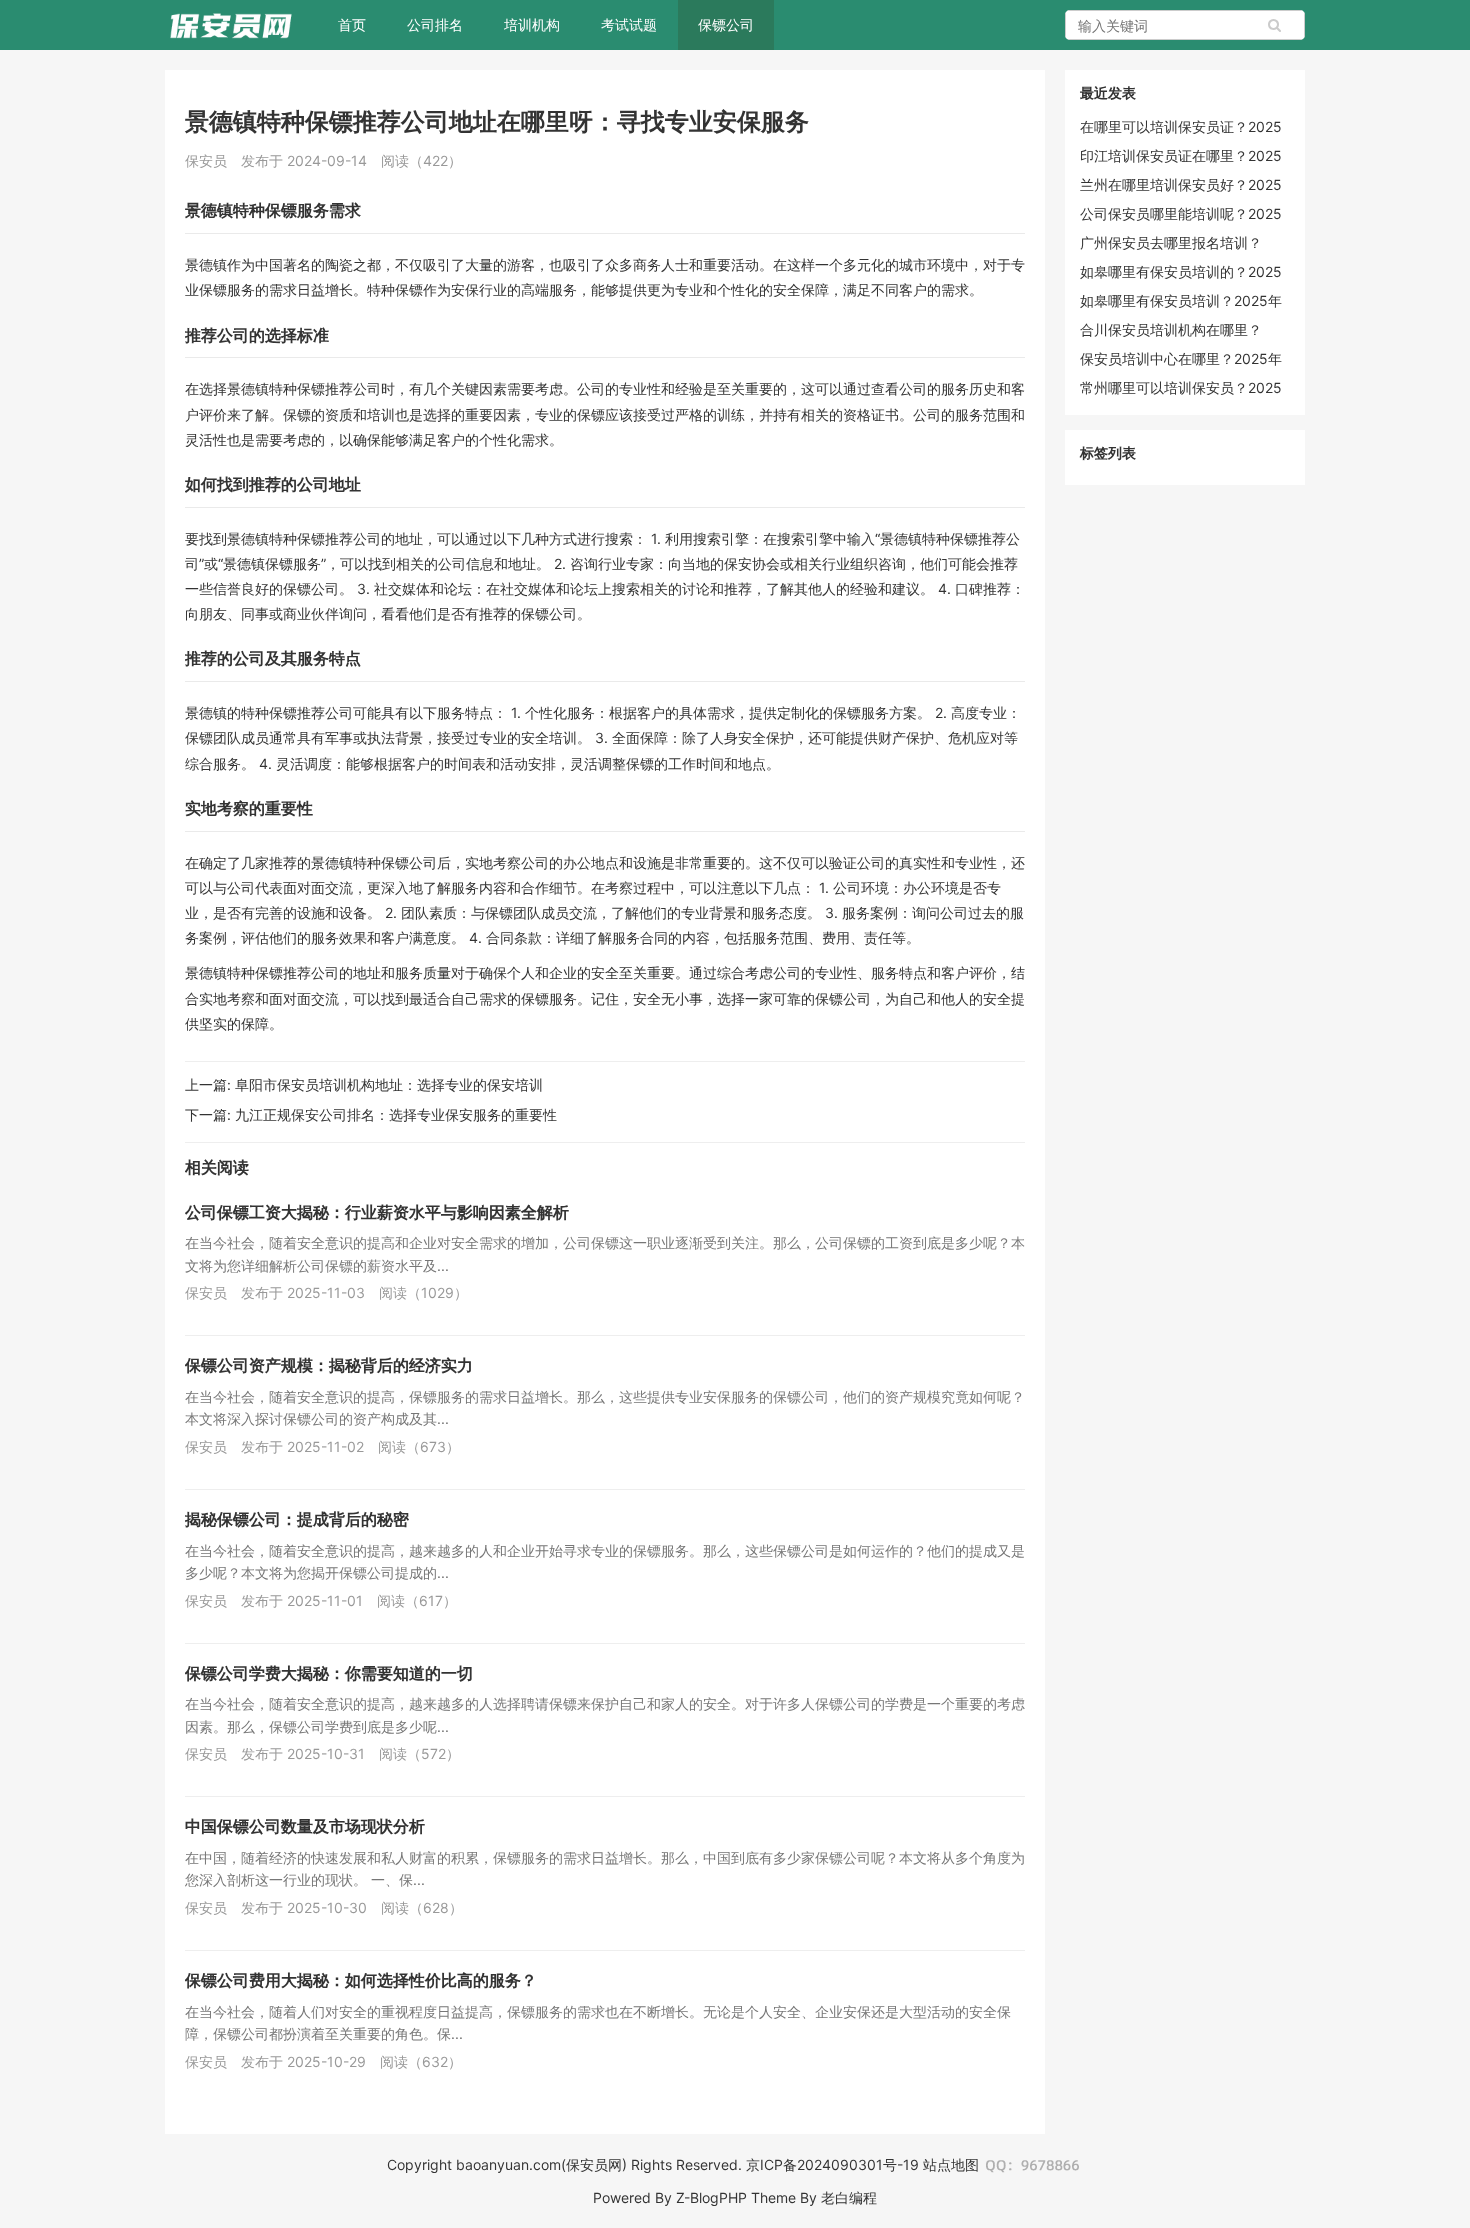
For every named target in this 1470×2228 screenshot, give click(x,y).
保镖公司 (726, 24)
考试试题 (629, 24)
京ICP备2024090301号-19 (832, 2164)
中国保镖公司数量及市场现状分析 (305, 1826)
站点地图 (951, 2164)
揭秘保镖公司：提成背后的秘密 (297, 1519)
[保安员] (231, 24)
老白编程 (849, 2197)
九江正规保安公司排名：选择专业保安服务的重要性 (396, 1114)
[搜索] (1275, 25)
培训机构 (532, 24)
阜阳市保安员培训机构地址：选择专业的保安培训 (389, 1084)
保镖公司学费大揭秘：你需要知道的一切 (329, 1673)
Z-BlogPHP (711, 2197)
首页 (352, 24)
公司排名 (435, 24)
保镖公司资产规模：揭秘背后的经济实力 (329, 1365)
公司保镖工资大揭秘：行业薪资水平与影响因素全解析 (377, 1212)
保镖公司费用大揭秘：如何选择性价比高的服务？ (361, 1980)
